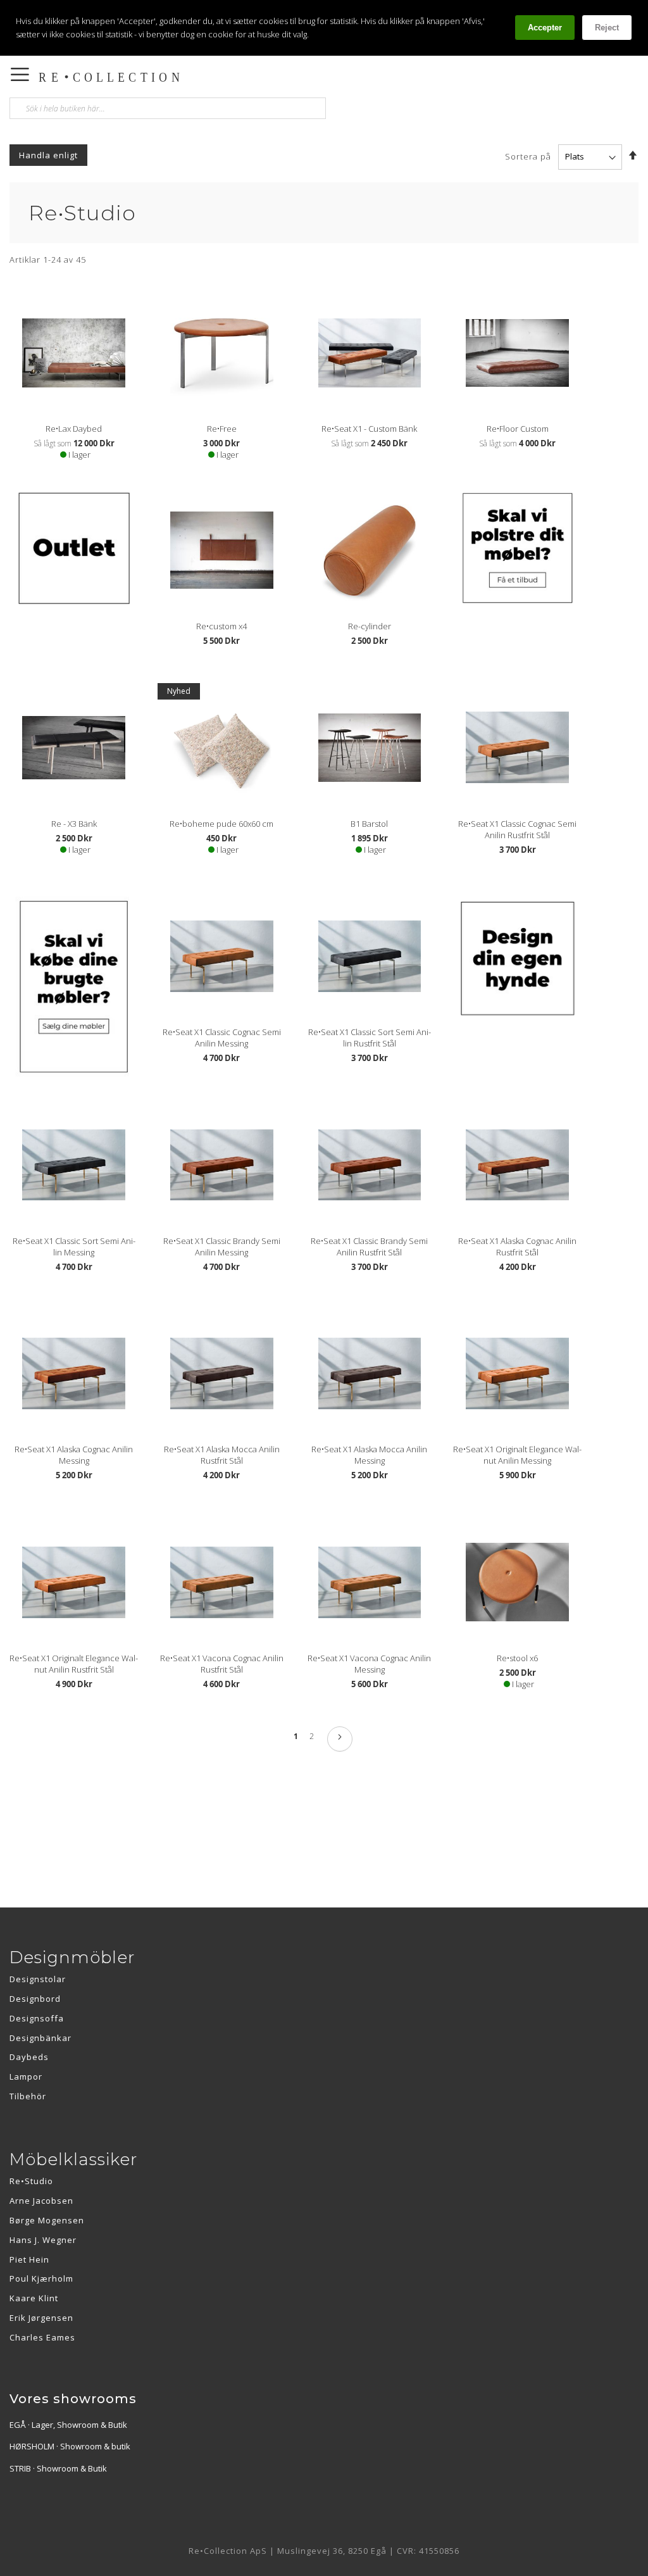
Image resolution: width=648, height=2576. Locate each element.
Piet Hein (29, 2259)
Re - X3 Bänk (74, 824)
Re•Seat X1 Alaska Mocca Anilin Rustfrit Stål (222, 1455)
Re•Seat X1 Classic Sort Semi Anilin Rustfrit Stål (370, 1038)
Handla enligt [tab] (48, 155)
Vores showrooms (73, 2399)
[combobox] (168, 108)
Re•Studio (31, 2181)
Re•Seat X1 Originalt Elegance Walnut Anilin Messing (517, 1455)
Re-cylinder (370, 626)
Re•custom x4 (221, 626)
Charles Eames (42, 2337)
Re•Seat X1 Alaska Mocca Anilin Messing (369, 1455)
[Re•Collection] (195, 77)
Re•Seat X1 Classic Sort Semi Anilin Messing (74, 1247)
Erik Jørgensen (41, 2318)
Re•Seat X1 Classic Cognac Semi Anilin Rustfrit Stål (517, 829)
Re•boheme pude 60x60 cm (221, 824)
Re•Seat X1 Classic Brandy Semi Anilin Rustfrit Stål (369, 1247)
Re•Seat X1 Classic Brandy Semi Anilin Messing (222, 1247)
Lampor (26, 2077)
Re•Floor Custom (518, 429)
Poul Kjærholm (41, 2278)
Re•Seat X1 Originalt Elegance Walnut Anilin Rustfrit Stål (74, 1664)
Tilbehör (28, 2096)
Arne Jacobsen (41, 2201)
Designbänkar (40, 2038)
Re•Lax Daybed (74, 429)
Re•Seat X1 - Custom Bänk (369, 429)
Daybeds (29, 2057)
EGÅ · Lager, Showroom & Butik (68, 2425)
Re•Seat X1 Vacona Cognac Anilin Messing (369, 1664)
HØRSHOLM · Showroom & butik (70, 2446)
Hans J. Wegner (43, 2240)
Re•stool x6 (517, 1658)
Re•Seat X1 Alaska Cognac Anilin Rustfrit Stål (517, 1247)
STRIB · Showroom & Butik (58, 2468)
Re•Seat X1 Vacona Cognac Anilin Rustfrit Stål (222, 1664)
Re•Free (222, 429)
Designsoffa (37, 2018)
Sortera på (528, 156)
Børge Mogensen (47, 2220)
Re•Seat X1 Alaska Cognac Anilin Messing (74, 1455)
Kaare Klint (34, 2298)
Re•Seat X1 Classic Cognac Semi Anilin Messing (222, 1038)
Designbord (35, 1999)
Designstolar (38, 1979)
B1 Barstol (369, 824)
